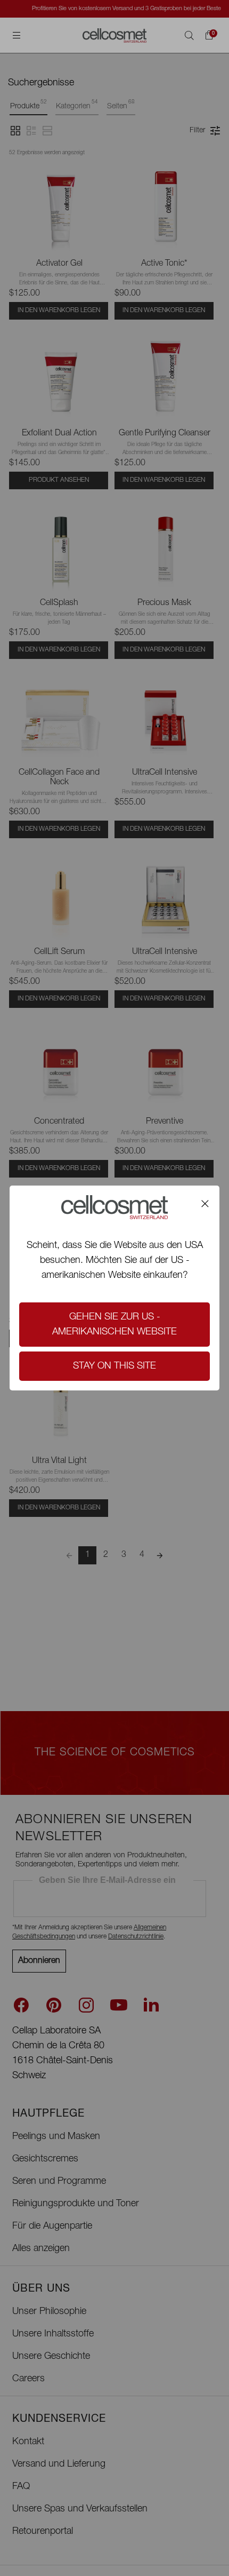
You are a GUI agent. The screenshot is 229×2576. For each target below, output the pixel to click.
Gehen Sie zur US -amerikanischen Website (114, 1325)
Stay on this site (114, 1366)
